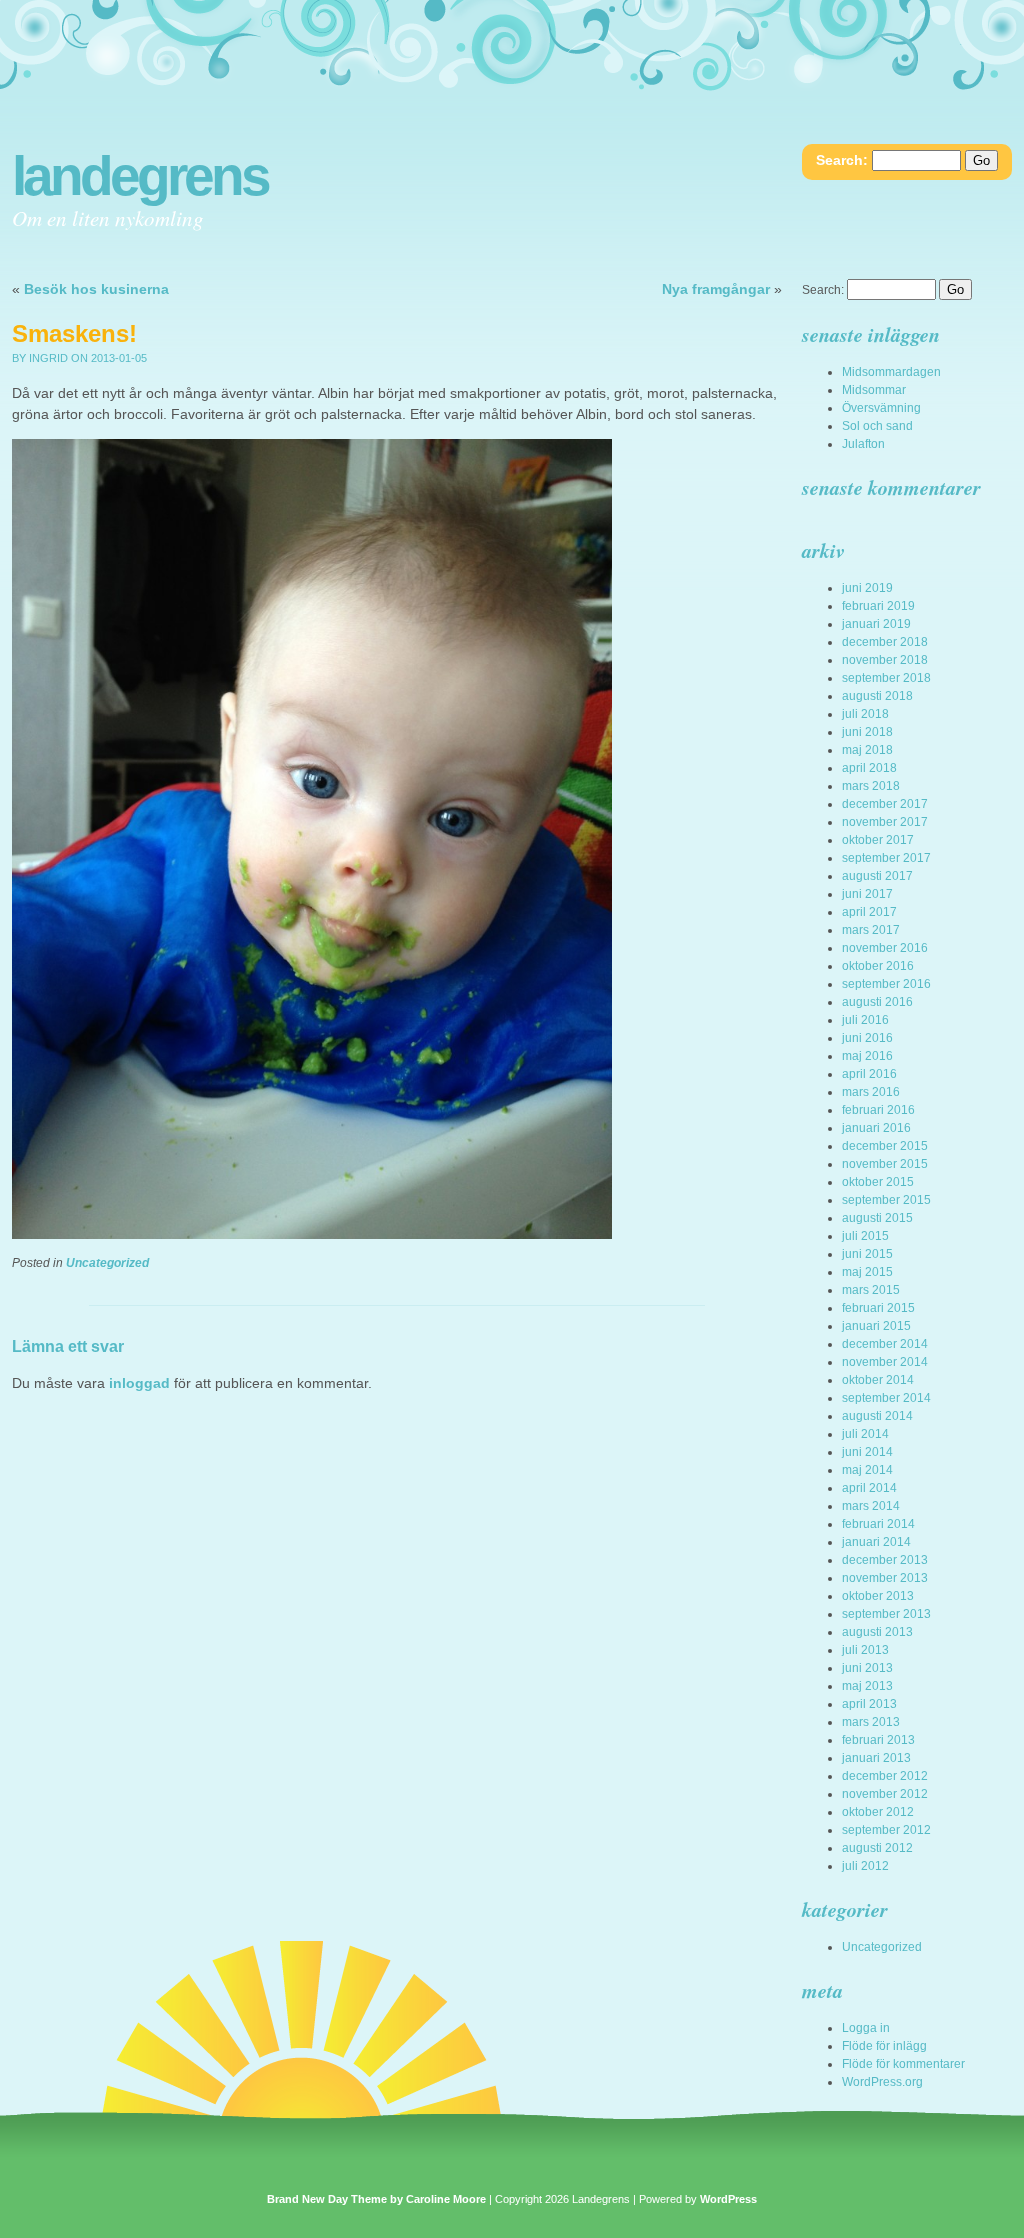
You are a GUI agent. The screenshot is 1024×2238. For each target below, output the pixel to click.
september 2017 (886, 858)
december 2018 (885, 642)
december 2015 (885, 1146)
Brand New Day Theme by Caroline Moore (376, 2199)
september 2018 (886, 678)
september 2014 (886, 1398)
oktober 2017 (878, 840)
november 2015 (885, 1164)
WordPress (728, 2199)
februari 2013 (878, 1740)
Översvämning (881, 408)
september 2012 (886, 1830)
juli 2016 (865, 1020)
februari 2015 (878, 1308)
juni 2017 (867, 894)
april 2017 (869, 912)
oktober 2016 (878, 966)
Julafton (863, 444)
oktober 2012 (878, 1812)
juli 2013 (865, 1650)
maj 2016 (867, 1056)
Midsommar (874, 390)
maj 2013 (867, 1686)
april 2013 (869, 1704)
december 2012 (885, 1776)
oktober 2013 (878, 1596)
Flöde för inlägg (884, 2046)
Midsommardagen (891, 372)
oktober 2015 (878, 1182)
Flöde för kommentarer (903, 2064)
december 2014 (885, 1344)
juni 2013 (867, 1668)
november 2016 (885, 948)
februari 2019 (878, 606)
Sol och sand (877, 426)
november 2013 (885, 1578)
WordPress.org (882, 2082)
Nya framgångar (716, 289)
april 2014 (869, 1488)
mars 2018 (871, 786)
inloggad (139, 1383)
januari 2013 (876, 1758)
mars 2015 (871, 1290)
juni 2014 (867, 1452)
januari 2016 (876, 1128)
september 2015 (886, 1200)
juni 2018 (867, 732)
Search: (842, 160)
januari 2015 (876, 1326)
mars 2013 (871, 1722)
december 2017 (885, 804)
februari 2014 (878, 1524)
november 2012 (885, 1794)
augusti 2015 (877, 1218)
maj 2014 (867, 1470)
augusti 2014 (877, 1416)
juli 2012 (865, 1866)
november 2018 (885, 660)
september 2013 (886, 1614)
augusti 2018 (877, 696)
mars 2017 (871, 930)
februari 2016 (878, 1110)
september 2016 (886, 984)
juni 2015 (867, 1254)
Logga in (866, 2028)
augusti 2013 (877, 1632)
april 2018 (869, 768)
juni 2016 (867, 1038)
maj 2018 (867, 750)
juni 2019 (867, 588)
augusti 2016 (877, 1002)
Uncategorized (107, 1263)
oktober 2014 (878, 1380)
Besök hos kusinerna (96, 289)
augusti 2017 (877, 876)
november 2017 (885, 822)
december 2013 (885, 1560)
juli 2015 (865, 1236)
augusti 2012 (877, 1848)
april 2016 (869, 1074)
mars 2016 (871, 1092)
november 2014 (885, 1362)
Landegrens (140, 176)
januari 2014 (876, 1542)
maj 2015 (867, 1272)
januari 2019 (876, 624)
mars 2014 (871, 1506)
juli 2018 (865, 714)
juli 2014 (865, 1434)
